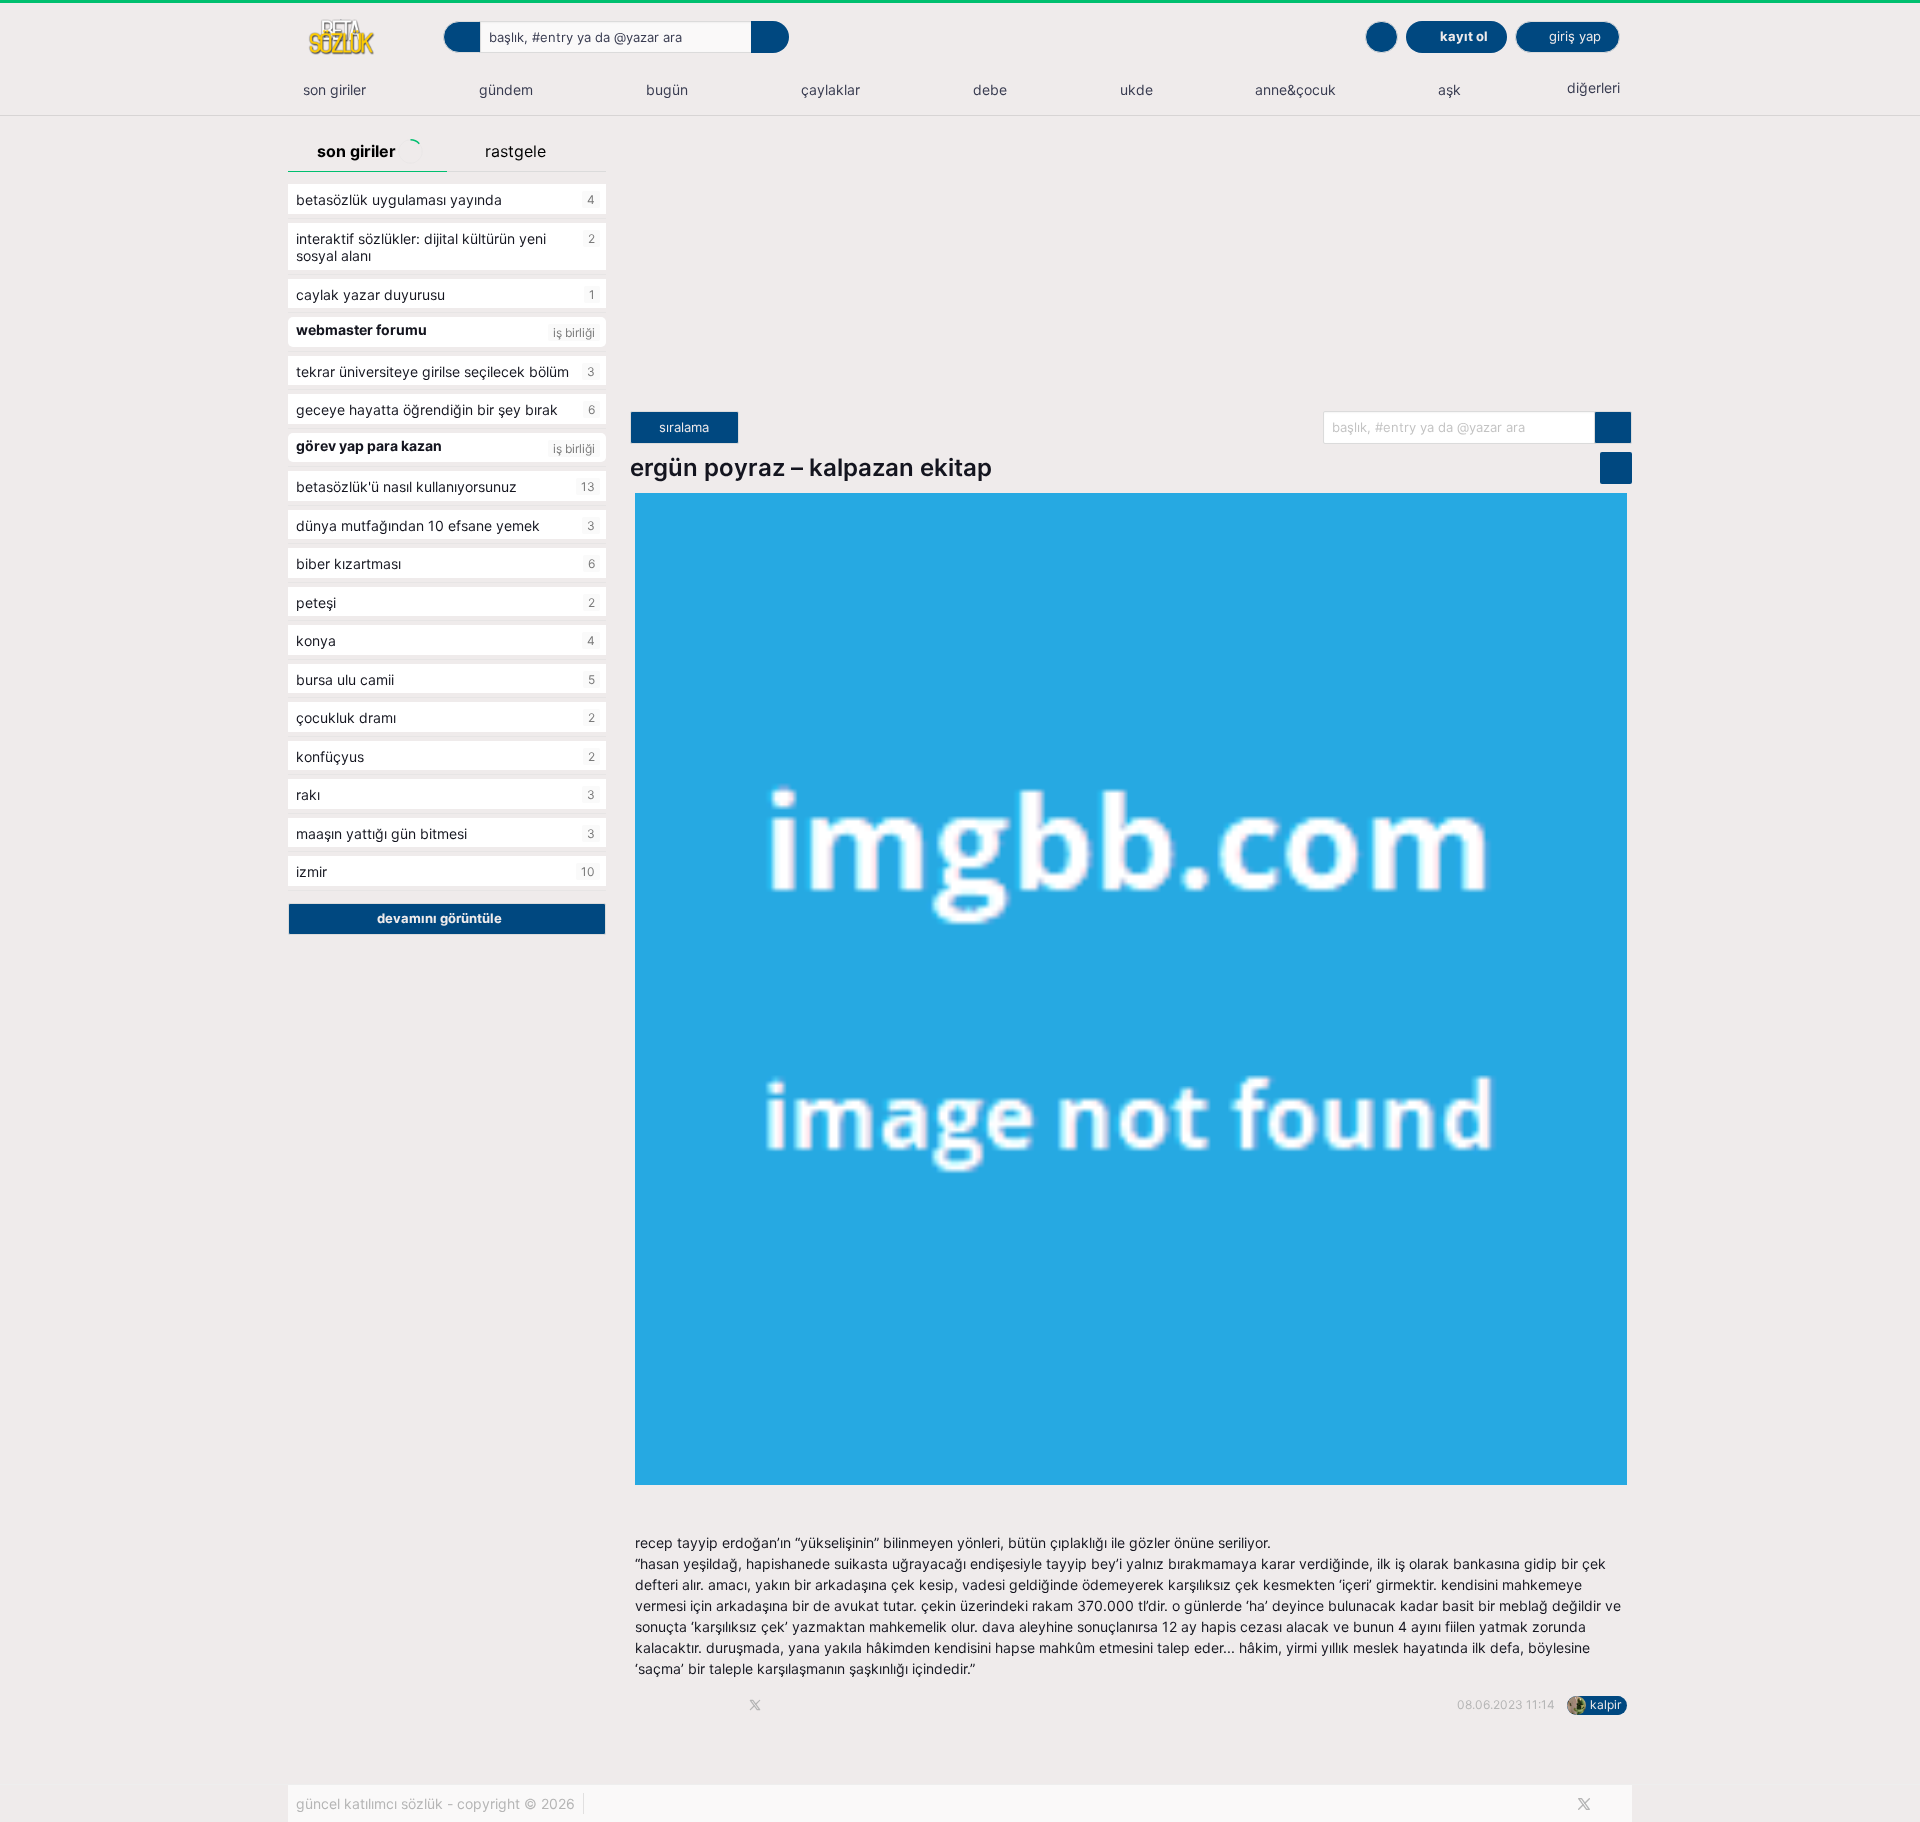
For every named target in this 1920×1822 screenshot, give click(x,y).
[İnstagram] (1618, 1804)
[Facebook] (1550, 1804)
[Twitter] (1584, 1804)
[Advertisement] (1131, 271)
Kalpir (1605, 1704)
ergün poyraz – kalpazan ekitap (811, 467)
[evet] (1613, 427)
